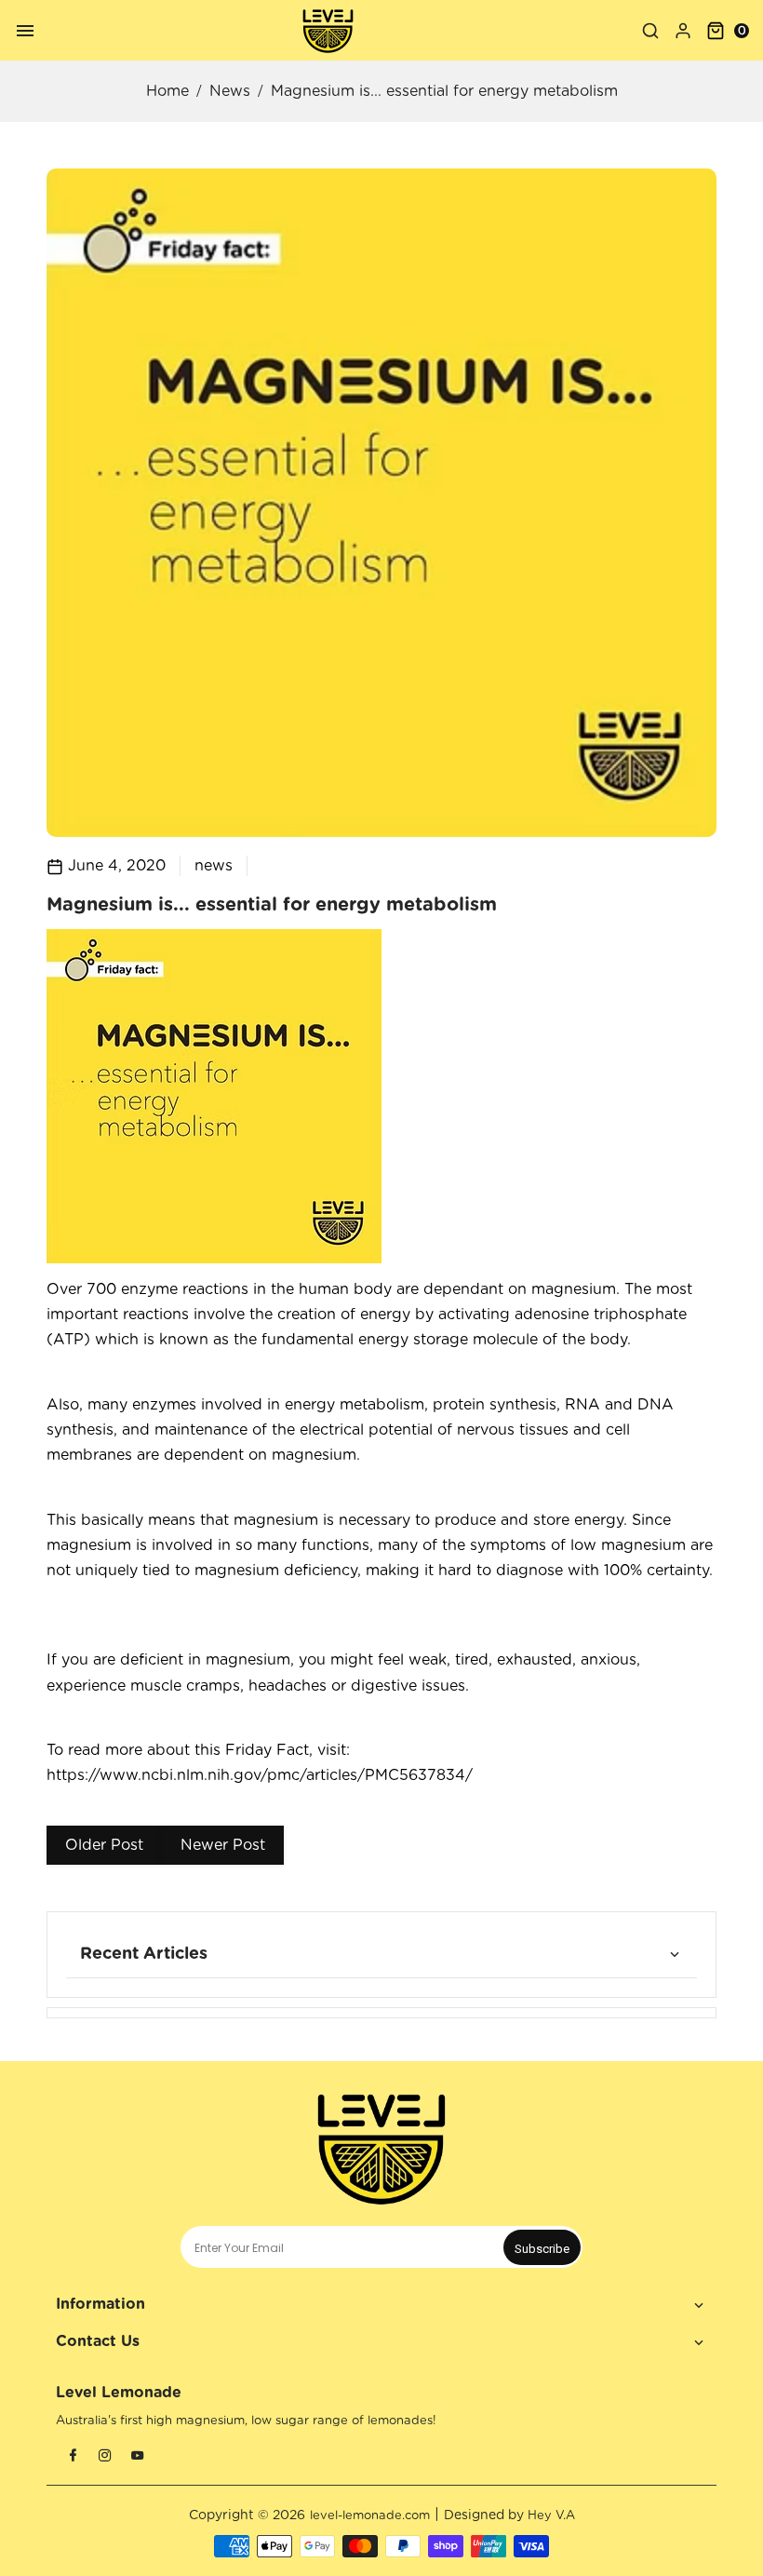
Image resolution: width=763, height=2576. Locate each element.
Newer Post (223, 1845)
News (230, 91)
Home (167, 91)
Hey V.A (551, 2516)
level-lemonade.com (370, 2516)
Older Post (104, 1845)
